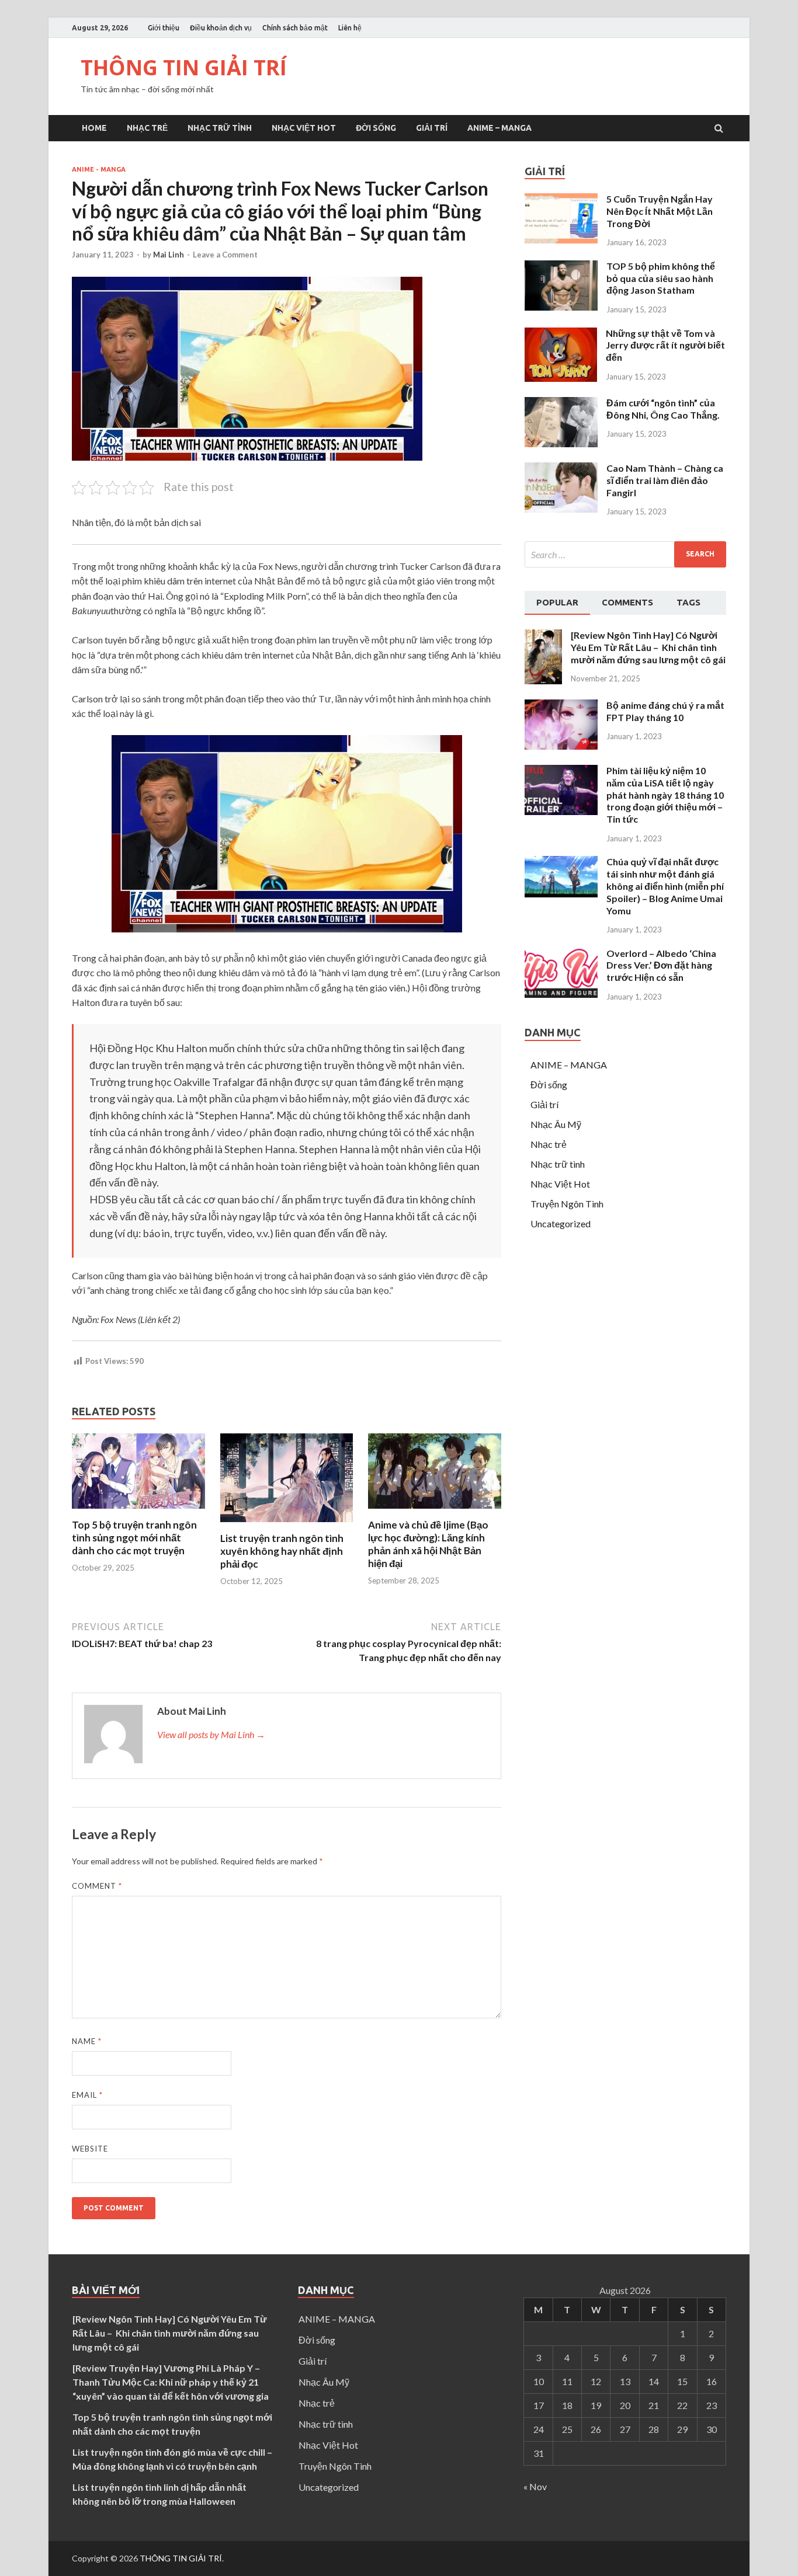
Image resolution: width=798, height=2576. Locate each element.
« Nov (535, 2486)
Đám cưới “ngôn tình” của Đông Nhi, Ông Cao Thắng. (663, 409)
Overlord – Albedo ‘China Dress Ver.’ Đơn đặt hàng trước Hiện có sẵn (661, 965)
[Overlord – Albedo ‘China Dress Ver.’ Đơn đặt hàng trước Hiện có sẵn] (561, 994)
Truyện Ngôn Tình (567, 1204)
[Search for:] (625, 554)
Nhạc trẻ (147, 128)
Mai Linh (169, 255)
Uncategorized (561, 1223)
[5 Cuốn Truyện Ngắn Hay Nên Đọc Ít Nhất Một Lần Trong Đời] (561, 240)
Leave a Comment (225, 255)
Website (90, 2149)
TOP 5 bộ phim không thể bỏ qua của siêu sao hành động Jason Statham (661, 278)
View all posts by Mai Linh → (211, 1734)
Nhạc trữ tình (220, 128)
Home (94, 128)
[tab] (557, 603)
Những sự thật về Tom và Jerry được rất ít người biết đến (665, 345)
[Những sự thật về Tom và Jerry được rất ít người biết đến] (561, 378)
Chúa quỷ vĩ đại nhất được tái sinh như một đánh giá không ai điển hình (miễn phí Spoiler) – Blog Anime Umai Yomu (665, 886)
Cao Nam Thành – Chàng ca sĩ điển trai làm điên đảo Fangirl (665, 480)
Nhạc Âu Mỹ (556, 1124)
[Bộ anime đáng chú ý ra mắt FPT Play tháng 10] (561, 746)
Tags (688, 602)
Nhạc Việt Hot (304, 128)
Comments (627, 602)
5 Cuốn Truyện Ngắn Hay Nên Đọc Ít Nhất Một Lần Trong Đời (660, 211)
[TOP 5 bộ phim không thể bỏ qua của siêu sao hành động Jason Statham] (561, 307)
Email (87, 2095)
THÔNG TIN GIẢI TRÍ (184, 67)
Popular (557, 602)
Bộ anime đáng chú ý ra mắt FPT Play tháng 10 (665, 711)
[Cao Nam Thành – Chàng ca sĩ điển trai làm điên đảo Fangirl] (561, 509)
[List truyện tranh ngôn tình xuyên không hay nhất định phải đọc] (287, 1525)
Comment (97, 1886)
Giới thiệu (164, 28)
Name (87, 2041)
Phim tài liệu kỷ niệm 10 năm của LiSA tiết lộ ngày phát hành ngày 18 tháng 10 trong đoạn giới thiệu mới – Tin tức (665, 795)
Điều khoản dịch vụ (221, 28)
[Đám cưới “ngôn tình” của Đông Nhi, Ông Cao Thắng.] (561, 443)
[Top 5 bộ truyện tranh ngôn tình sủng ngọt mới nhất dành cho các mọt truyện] (138, 1511)
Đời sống (376, 128)
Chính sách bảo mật (295, 28)
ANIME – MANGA (499, 128)
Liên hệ (350, 28)
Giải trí (432, 128)
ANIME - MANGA (99, 169)
